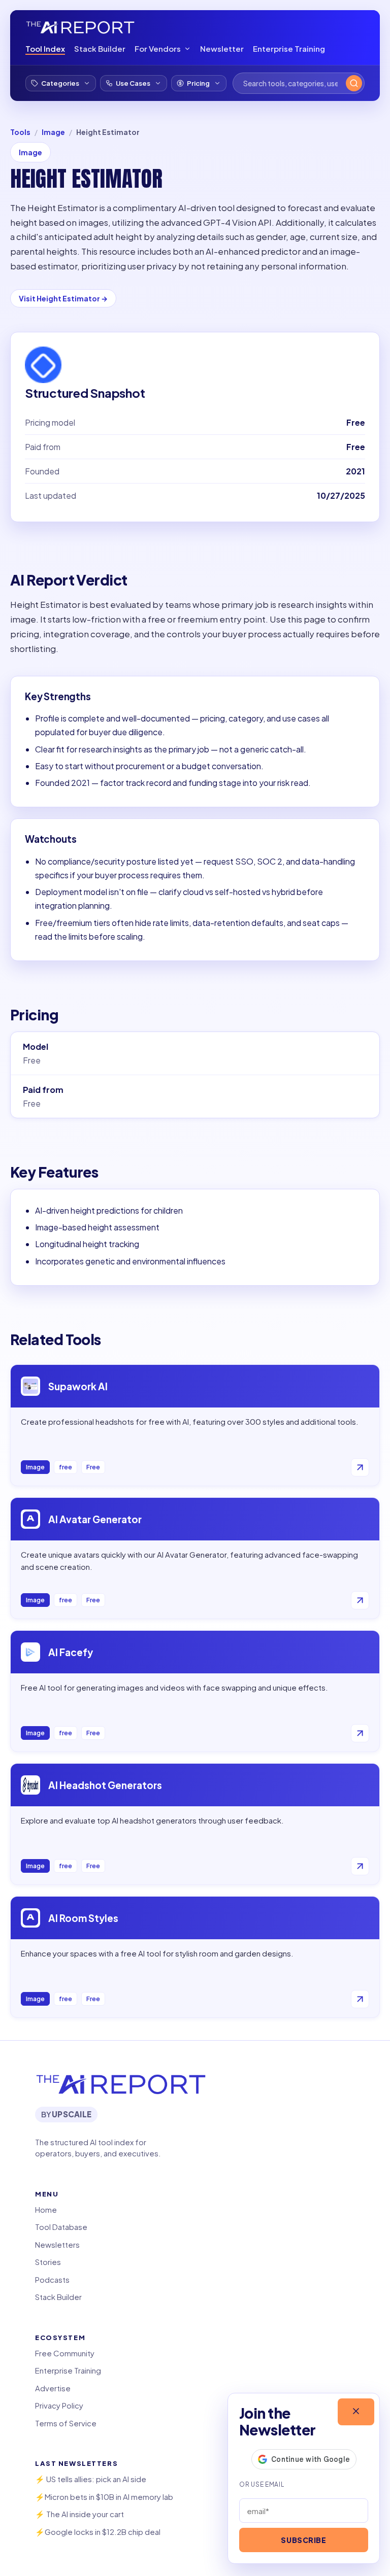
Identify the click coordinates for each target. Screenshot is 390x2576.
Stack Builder (100, 48)
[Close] (356, 2412)
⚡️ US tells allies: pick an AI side (91, 2479)
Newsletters (57, 2244)
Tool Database (61, 2227)
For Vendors (158, 48)
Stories (48, 2262)
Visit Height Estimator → (63, 298)
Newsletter (222, 48)
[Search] (354, 83)
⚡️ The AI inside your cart (79, 2514)
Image (53, 132)
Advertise (53, 2388)
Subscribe (303, 2540)
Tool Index (45, 48)
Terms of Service (66, 2423)
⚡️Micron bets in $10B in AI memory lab (104, 2497)
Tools (20, 132)
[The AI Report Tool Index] (80, 27)
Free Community (65, 2353)
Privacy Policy (59, 2405)
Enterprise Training (289, 48)
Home (46, 2209)
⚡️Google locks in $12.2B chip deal (98, 2532)
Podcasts (52, 2279)
